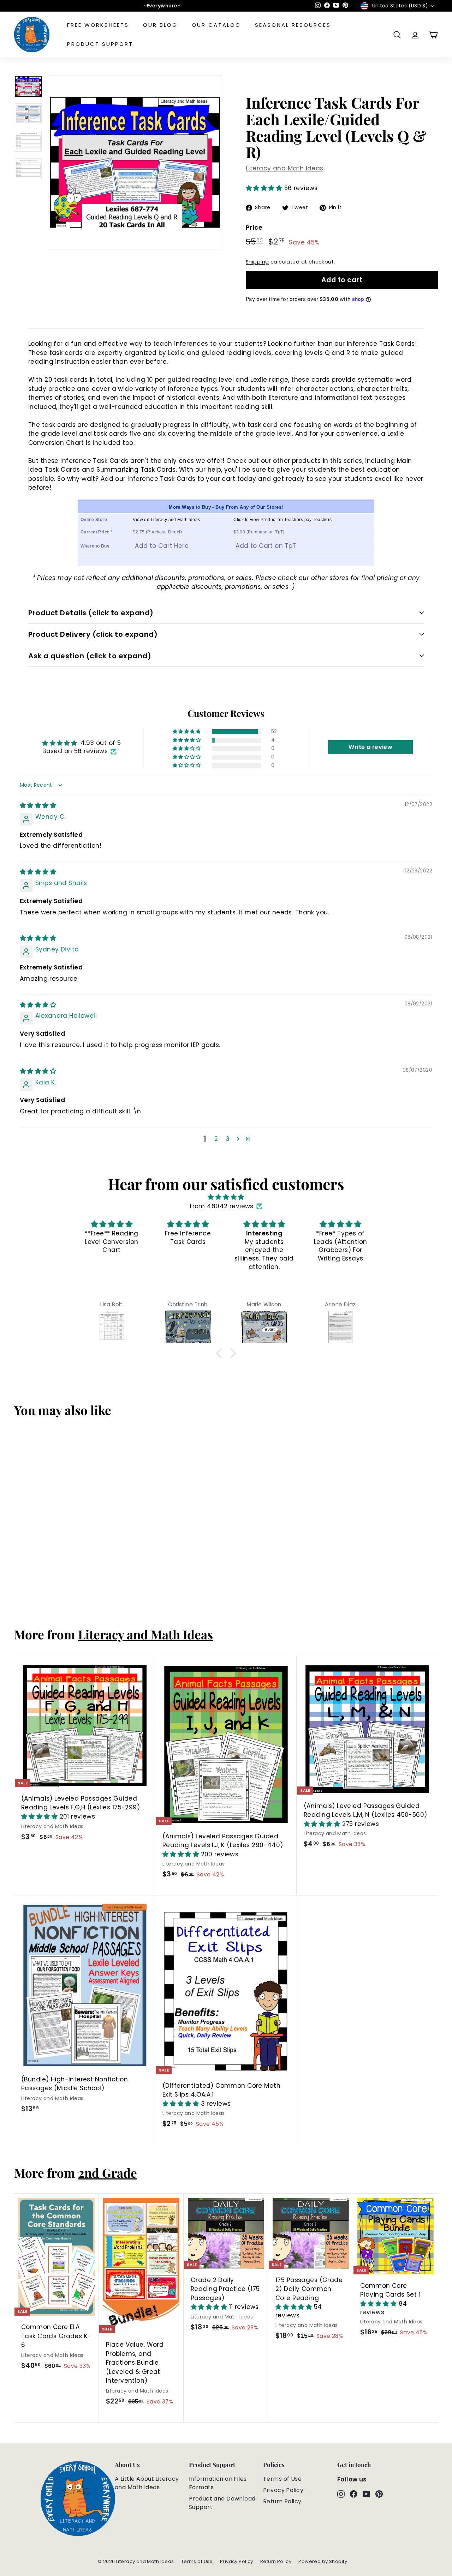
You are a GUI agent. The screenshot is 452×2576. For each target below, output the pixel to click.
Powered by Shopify (323, 2561)
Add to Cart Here (162, 546)
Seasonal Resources (293, 25)
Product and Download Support (222, 2503)
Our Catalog (216, 25)
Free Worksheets (98, 25)
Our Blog (160, 25)
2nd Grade (108, 2173)
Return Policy (282, 2501)
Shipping (257, 262)
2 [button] (216, 1139)
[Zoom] (135, 162)
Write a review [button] (370, 747)
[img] (38, 805)
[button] (265, 188)
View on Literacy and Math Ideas (166, 520)
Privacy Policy (283, 2490)
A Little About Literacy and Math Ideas (147, 2483)
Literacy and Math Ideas (285, 168)
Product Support (100, 44)
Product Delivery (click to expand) (93, 634)
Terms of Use (282, 2479)
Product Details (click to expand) (91, 613)
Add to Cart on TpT (266, 546)
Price (254, 227)
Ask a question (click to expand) (90, 656)
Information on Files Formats (218, 2483)
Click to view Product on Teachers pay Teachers (283, 520)
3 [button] (228, 1139)
